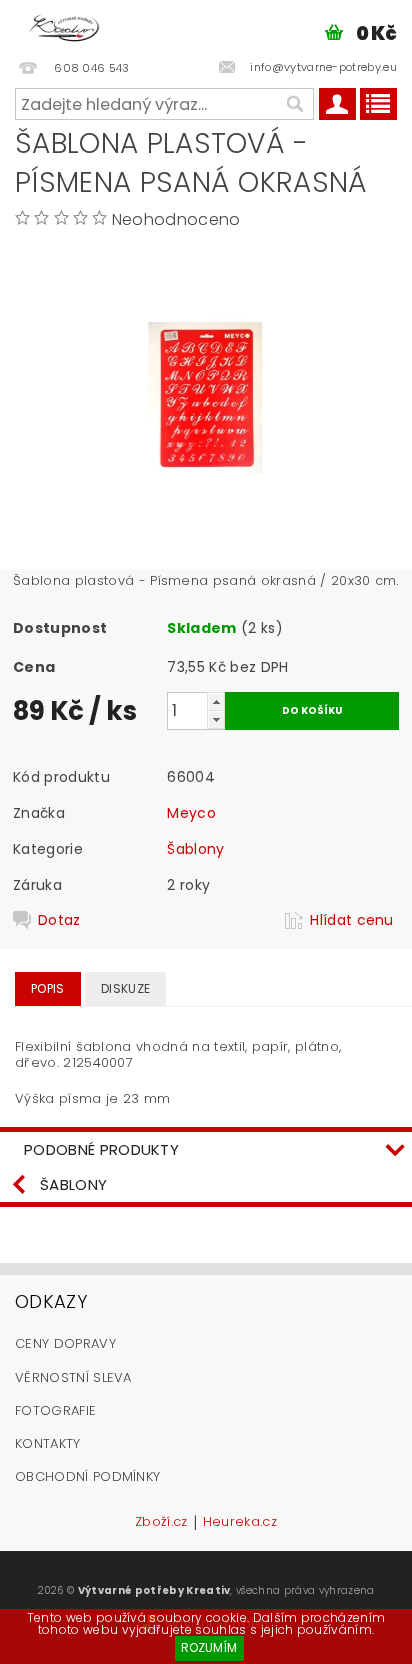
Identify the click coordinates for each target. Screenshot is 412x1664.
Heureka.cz (240, 1523)
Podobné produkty (101, 1149)
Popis (48, 988)
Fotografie (55, 1410)
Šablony (195, 849)
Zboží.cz (161, 1523)
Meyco (191, 813)
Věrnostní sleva (73, 1377)
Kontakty (48, 1443)
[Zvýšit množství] (216, 701)
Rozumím (209, 1647)
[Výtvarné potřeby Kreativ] (64, 26)
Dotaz (59, 920)
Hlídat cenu (352, 920)
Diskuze (125, 988)
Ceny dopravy (65, 1343)
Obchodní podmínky (87, 1476)
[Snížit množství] (216, 719)
